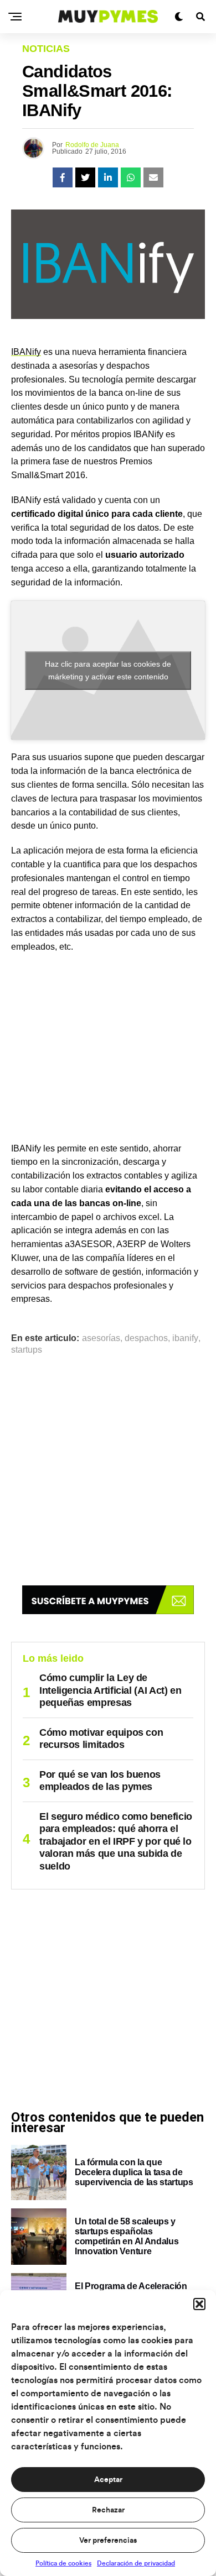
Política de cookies (63, 2563)
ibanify (185, 1338)
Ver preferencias (108, 2541)
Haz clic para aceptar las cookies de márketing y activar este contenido (108, 670)
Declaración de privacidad (136, 2563)
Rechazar (108, 2510)
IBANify (26, 352)
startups (27, 1350)
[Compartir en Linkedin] (108, 177)
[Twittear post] (85, 177)
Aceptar (108, 2480)
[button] (199, 2304)
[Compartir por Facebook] (63, 177)
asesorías (101, 1338)
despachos (146, 1338)
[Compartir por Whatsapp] (131, 177)
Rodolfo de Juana (92, 145)
